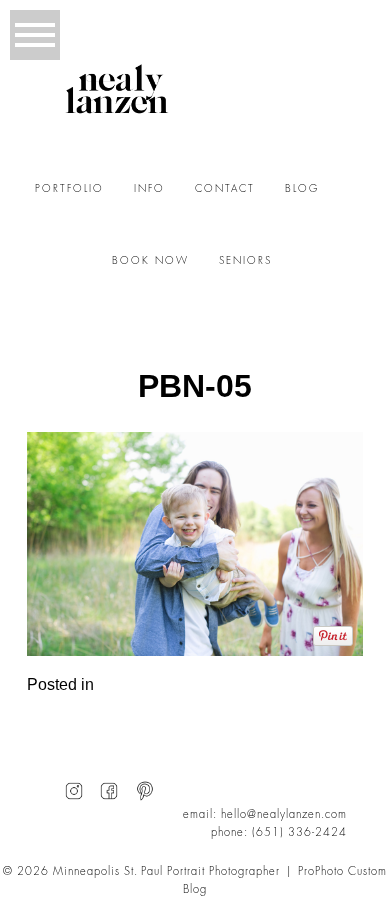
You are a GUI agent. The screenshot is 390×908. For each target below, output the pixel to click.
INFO (149, 189)
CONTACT (225, 189)
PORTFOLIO (69, 189)
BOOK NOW (150, 261)
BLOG (302, 189)
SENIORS (245, 261)
